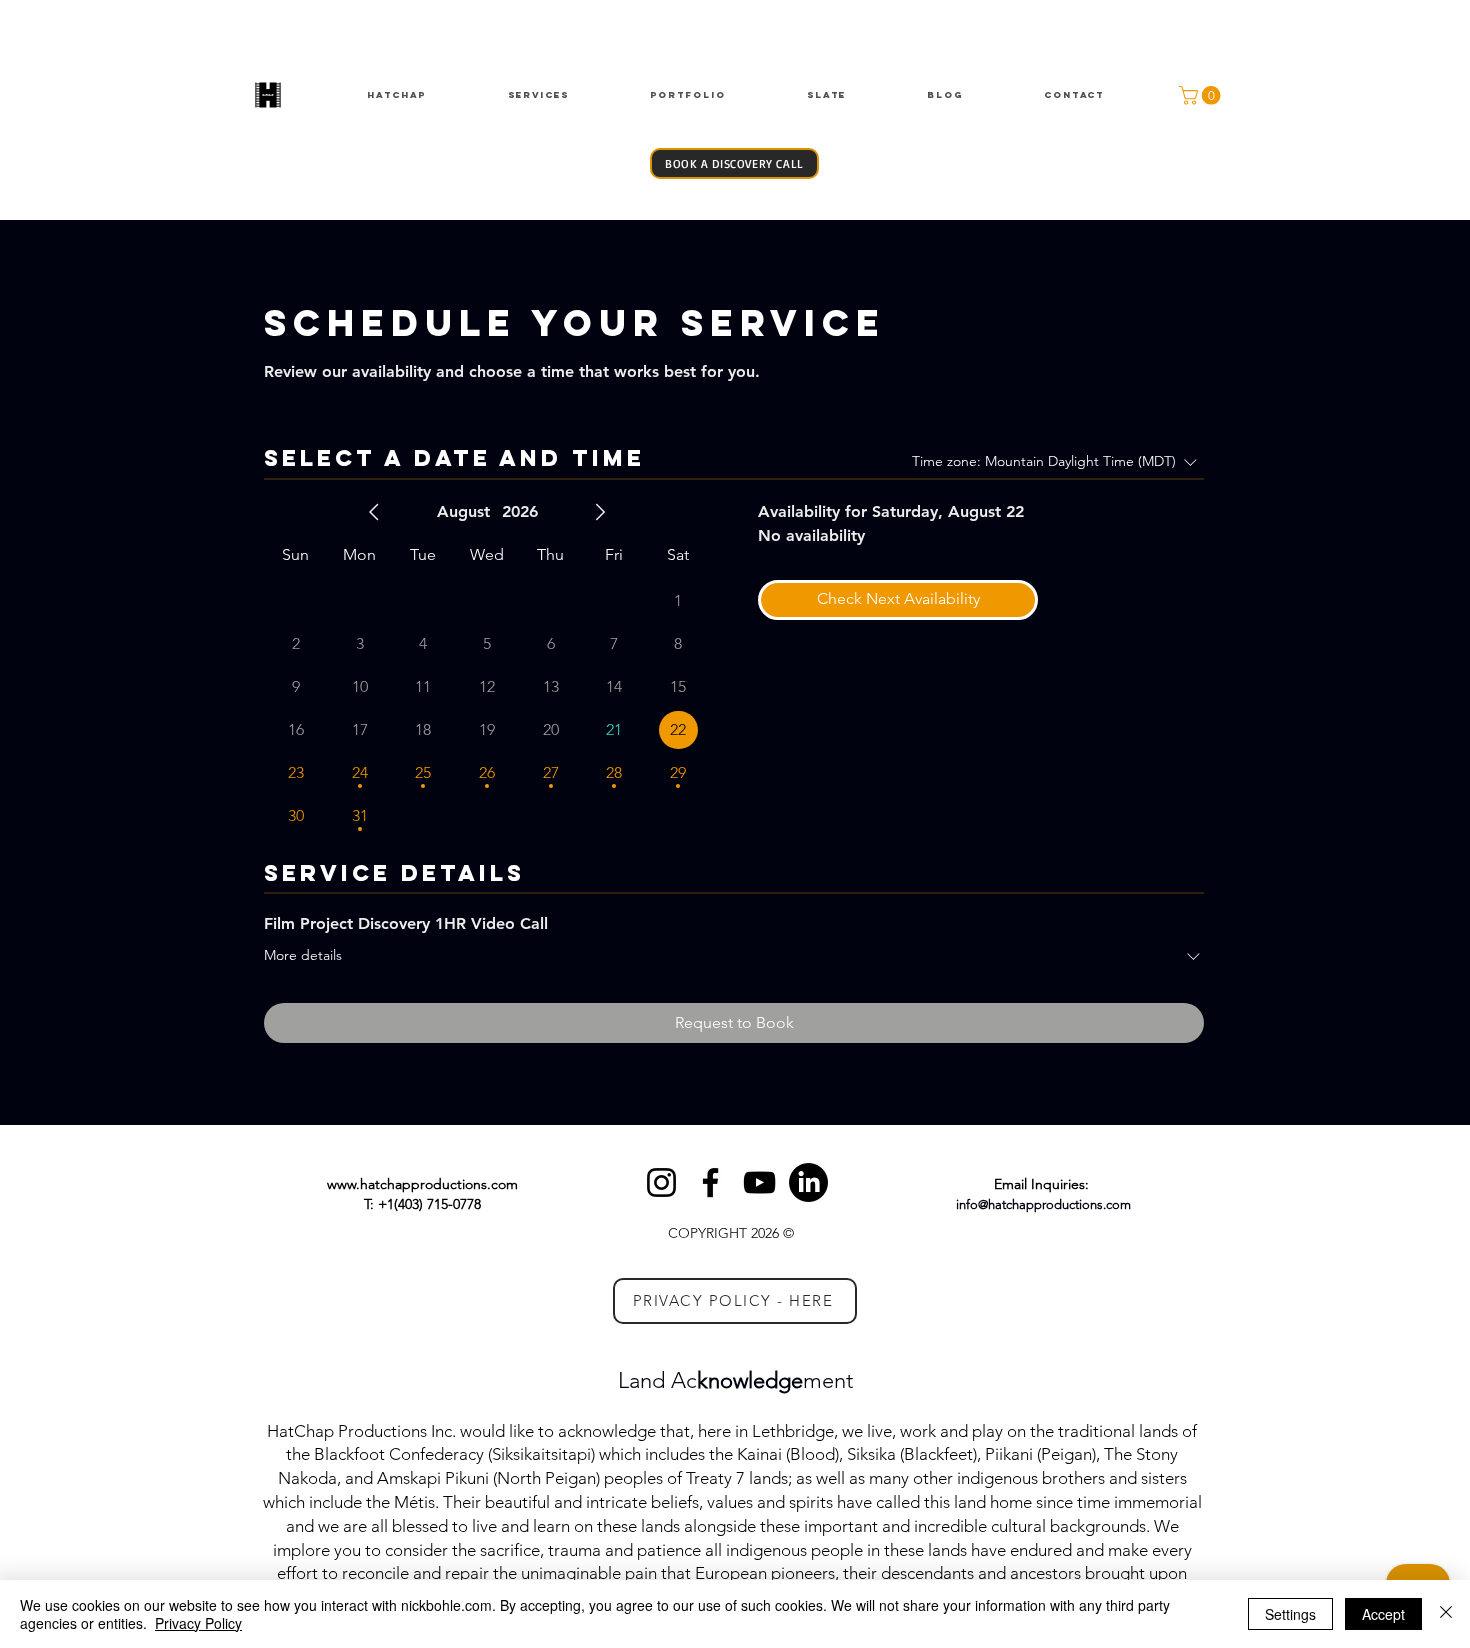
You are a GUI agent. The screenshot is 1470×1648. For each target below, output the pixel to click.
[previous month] (374, 512)
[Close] (1446, 1614)
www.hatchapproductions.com (422, 1184)
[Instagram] (661, 1182)
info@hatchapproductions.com (1043, 1204)
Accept (1383, 1614)
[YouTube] (759, 1182)
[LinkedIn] (808, 1182)
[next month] (600, 512)
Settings (1290, 1614)
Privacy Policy (198, 1623)
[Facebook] (710, 1182)
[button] (1202, 95)
